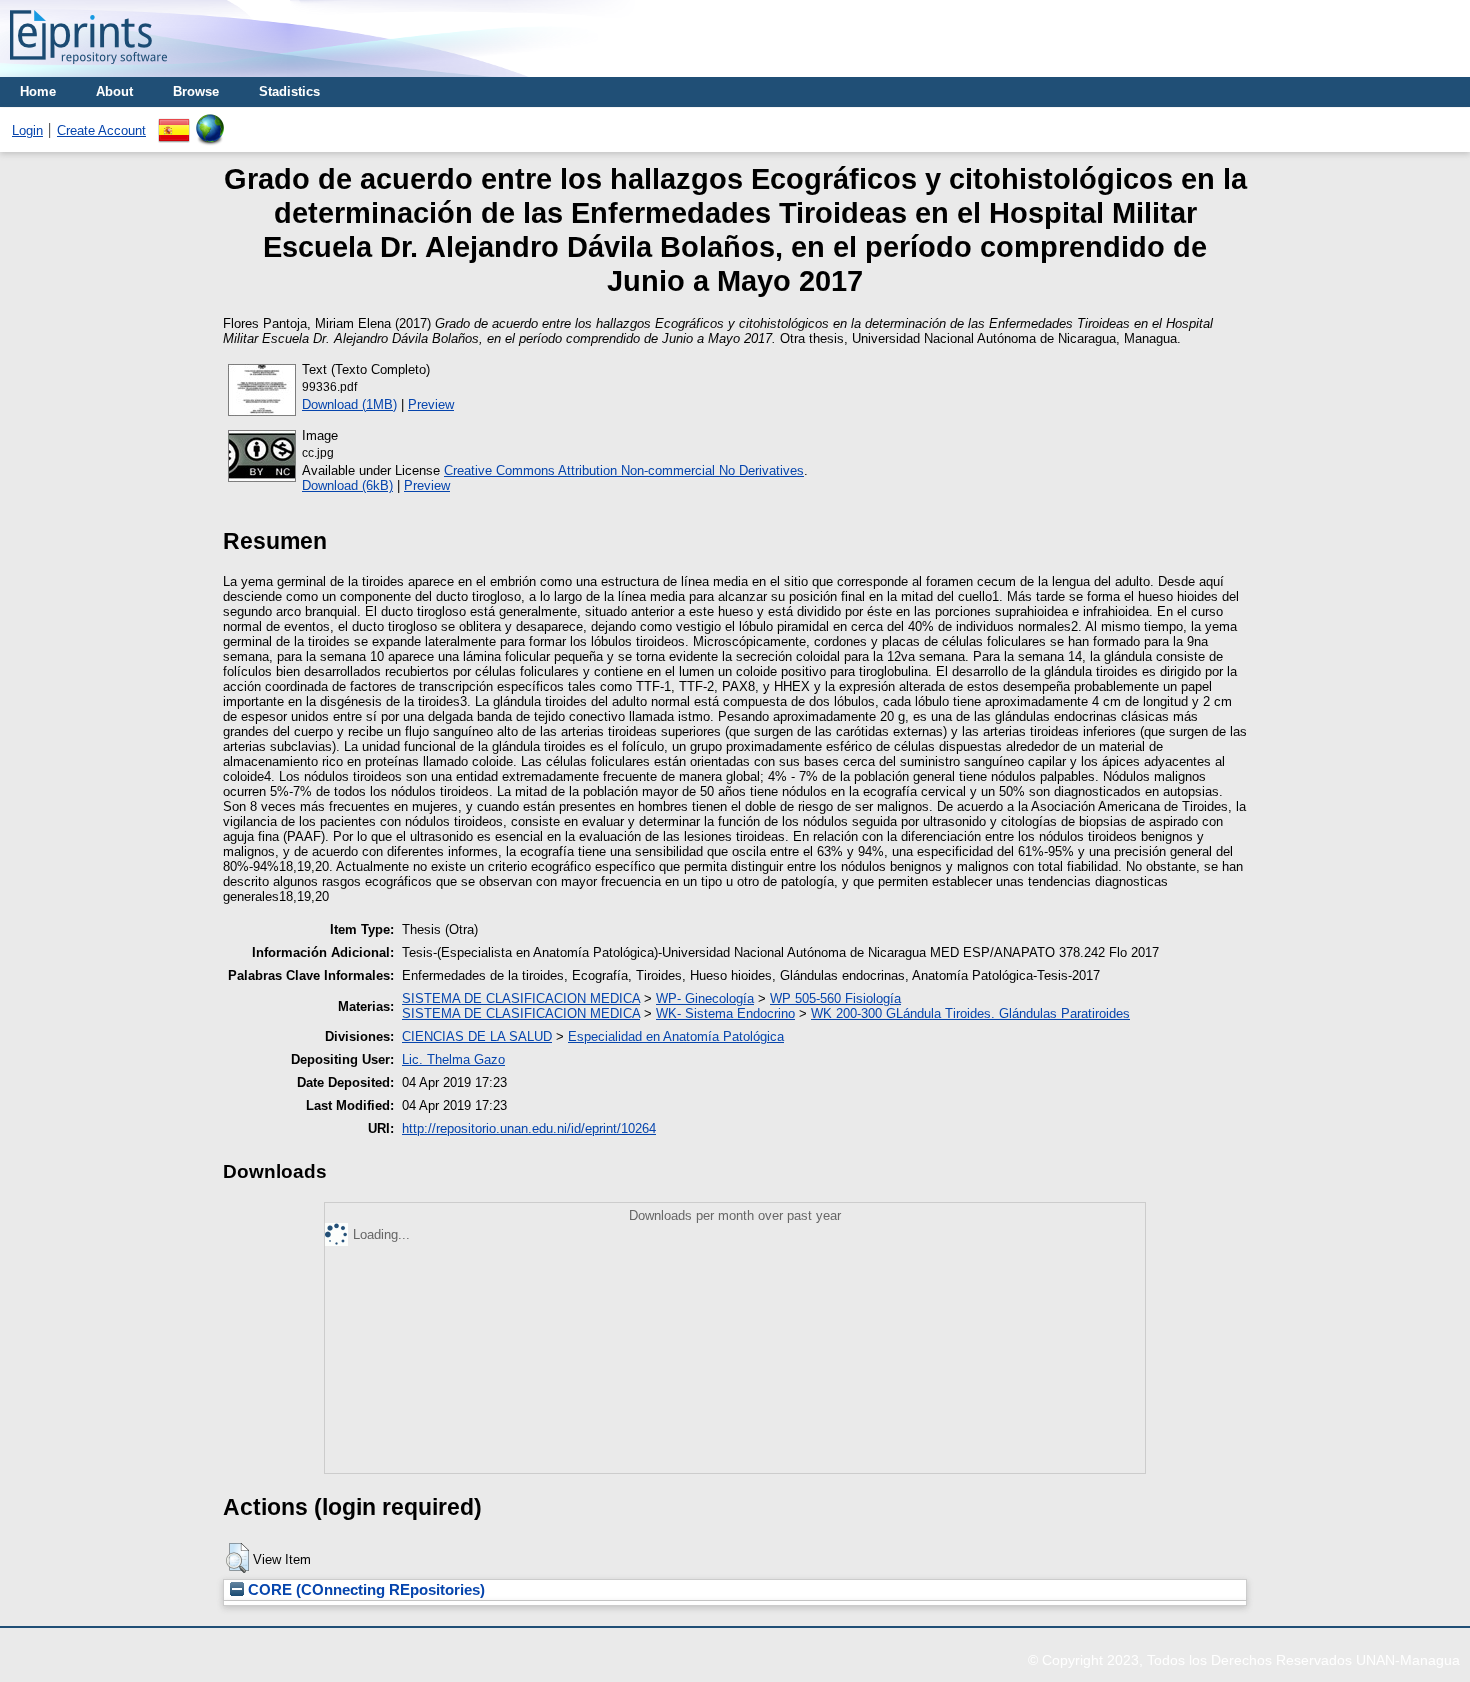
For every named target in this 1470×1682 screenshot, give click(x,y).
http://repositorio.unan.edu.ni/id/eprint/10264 (529, 1128)
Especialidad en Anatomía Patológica (676, 1036)
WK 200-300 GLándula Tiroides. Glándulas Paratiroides (970, 1013)
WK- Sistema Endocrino (725, 1013)
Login (27, 130)
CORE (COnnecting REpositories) (364, 1590)
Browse (196, 91)
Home (38, 91)
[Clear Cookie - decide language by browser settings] (210, 121)
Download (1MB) (349, 404)
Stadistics (289, 91)
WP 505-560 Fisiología (835, 998)
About (114, 91)
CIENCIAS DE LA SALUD (477, 1036)
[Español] (174, 121)
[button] (237, 1558)
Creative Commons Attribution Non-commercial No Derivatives (624, 470)
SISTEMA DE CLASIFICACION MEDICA (521, 998)
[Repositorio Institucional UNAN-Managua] (88, 69)
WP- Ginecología (705, 998)
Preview (431, 404)
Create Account (101, 130)
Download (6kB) (347, 485)
